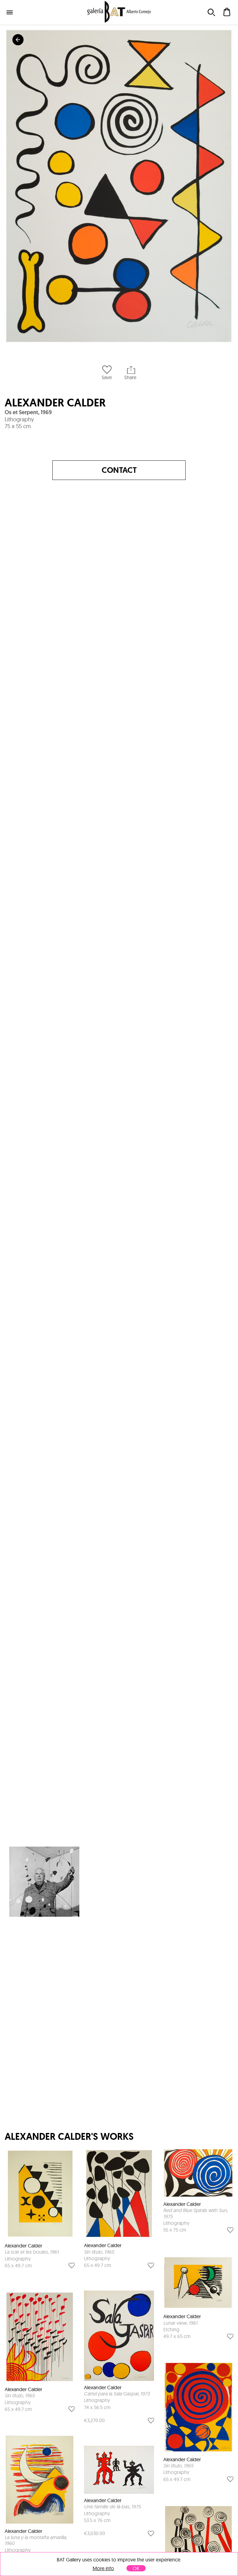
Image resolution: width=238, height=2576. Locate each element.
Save (107, 377)
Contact (119, 470)
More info (103, 2568)
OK (136, 2568)
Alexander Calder (55, 403)
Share (130, 377)
